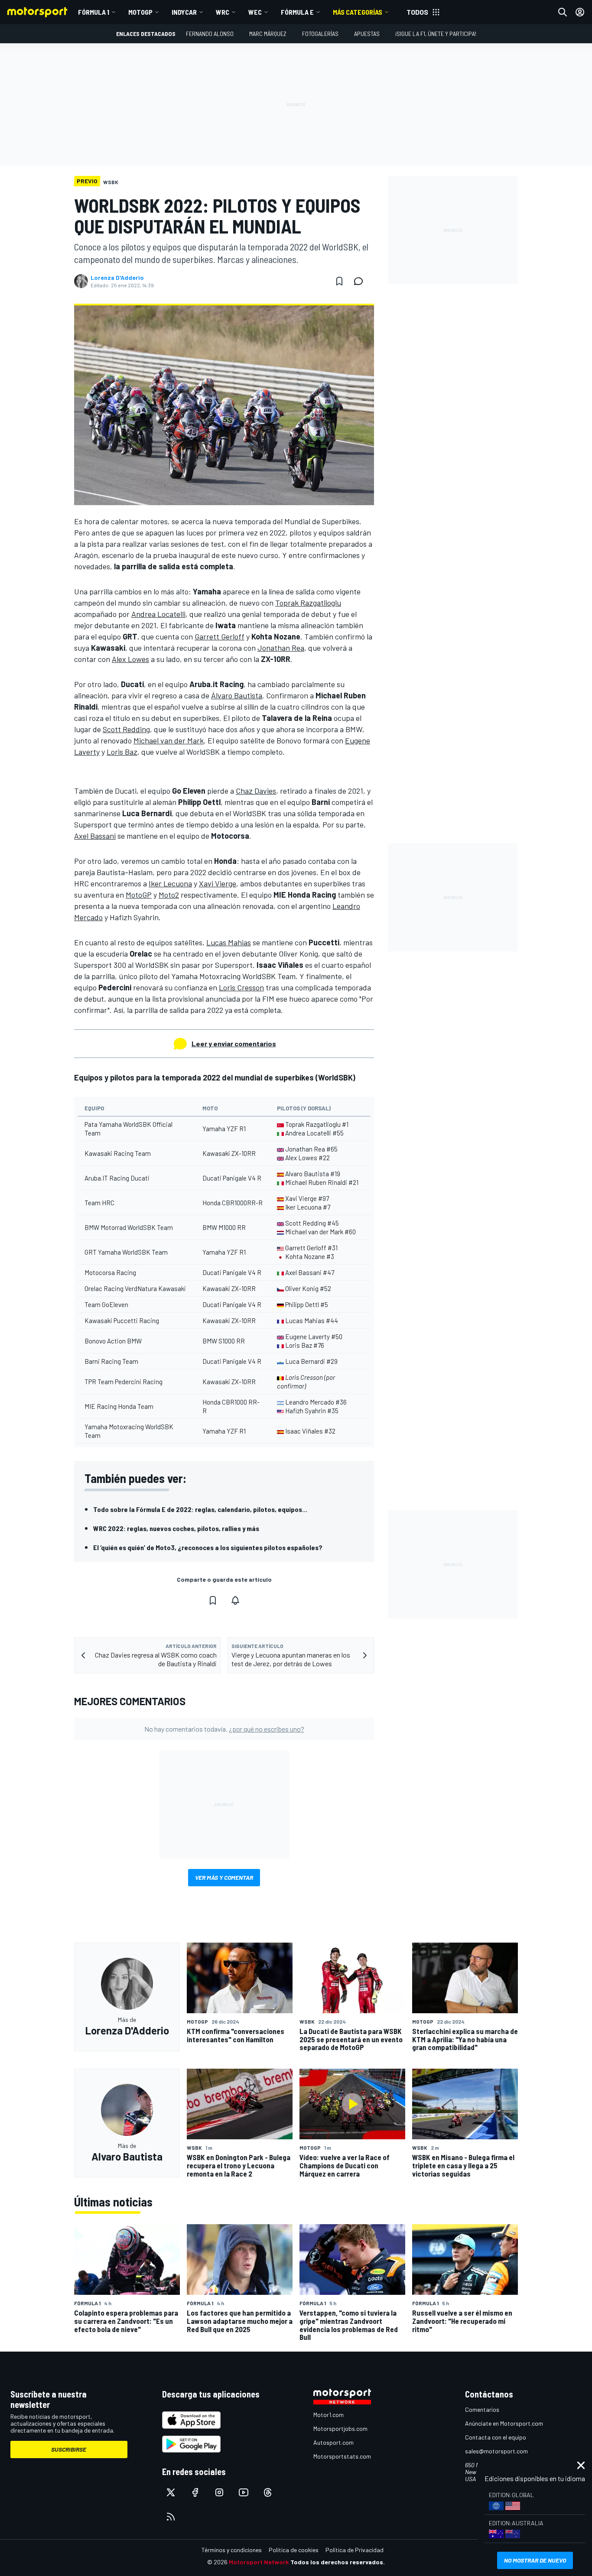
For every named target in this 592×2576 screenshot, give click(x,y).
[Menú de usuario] (580, 12)
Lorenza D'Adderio (117, 278)
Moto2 (169, 895)
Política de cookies (294, 2550)
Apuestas (367, 34)
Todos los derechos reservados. (338, 2562)
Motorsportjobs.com (340, 2428)
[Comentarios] (361, 281)
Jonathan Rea (281, 648)
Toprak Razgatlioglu (308, 603)
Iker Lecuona (170, 883)
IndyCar (184, 12)
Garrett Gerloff (220, 636)
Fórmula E (297, 12)
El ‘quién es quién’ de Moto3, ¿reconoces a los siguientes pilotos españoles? (208, 1547)
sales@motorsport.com (496, 2451)
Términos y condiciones (232, 2550)
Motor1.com (329, 2415)
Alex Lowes (130, 659)
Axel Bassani (95, 836)
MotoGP (140, 12)
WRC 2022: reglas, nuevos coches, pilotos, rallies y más (176, 1528)
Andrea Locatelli (158, 614)
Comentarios (482, 2409)
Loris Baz (122, 752)
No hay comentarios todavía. (224, 1729)
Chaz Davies (256, 791)
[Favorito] (339, 281)
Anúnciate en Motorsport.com (504, 2423)
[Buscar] (563, 12)
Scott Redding (126, 729)
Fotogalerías (320, 34)
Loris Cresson (241, 987)
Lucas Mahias (229, 942)
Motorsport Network (259, 2562)
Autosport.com (333, 2442)
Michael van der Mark (169, 740)
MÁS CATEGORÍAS (358, 12)
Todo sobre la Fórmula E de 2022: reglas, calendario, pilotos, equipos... (200, 1509)
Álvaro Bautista (237, 695)
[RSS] (171, 2517)
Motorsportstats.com (342, 2456)
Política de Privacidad (355, 2550)
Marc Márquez (268, 34)
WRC (223, 12)
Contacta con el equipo (496, 2437)
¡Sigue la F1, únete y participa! (436, 34)
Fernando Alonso (210, 34)
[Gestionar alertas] (235, 1600)
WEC (255, 12)
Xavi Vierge (218, 883)
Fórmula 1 (94, 12)
